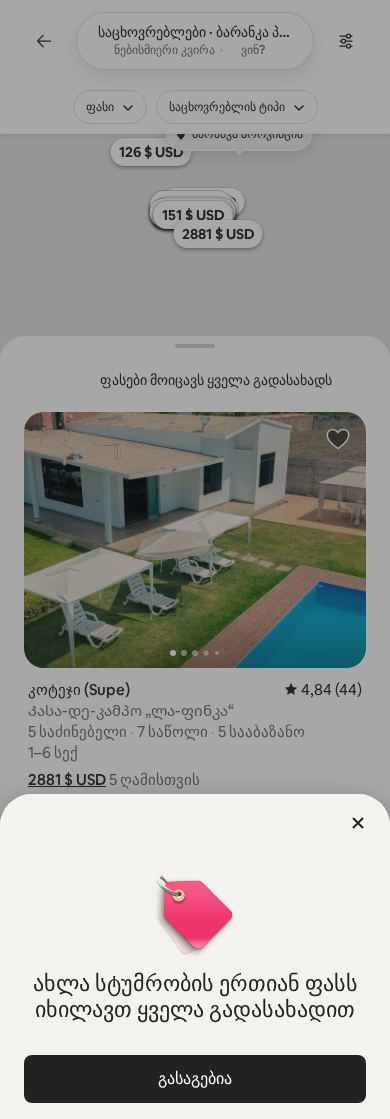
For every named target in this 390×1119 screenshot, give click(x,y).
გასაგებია (195, 1078)
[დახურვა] (358, 823)
